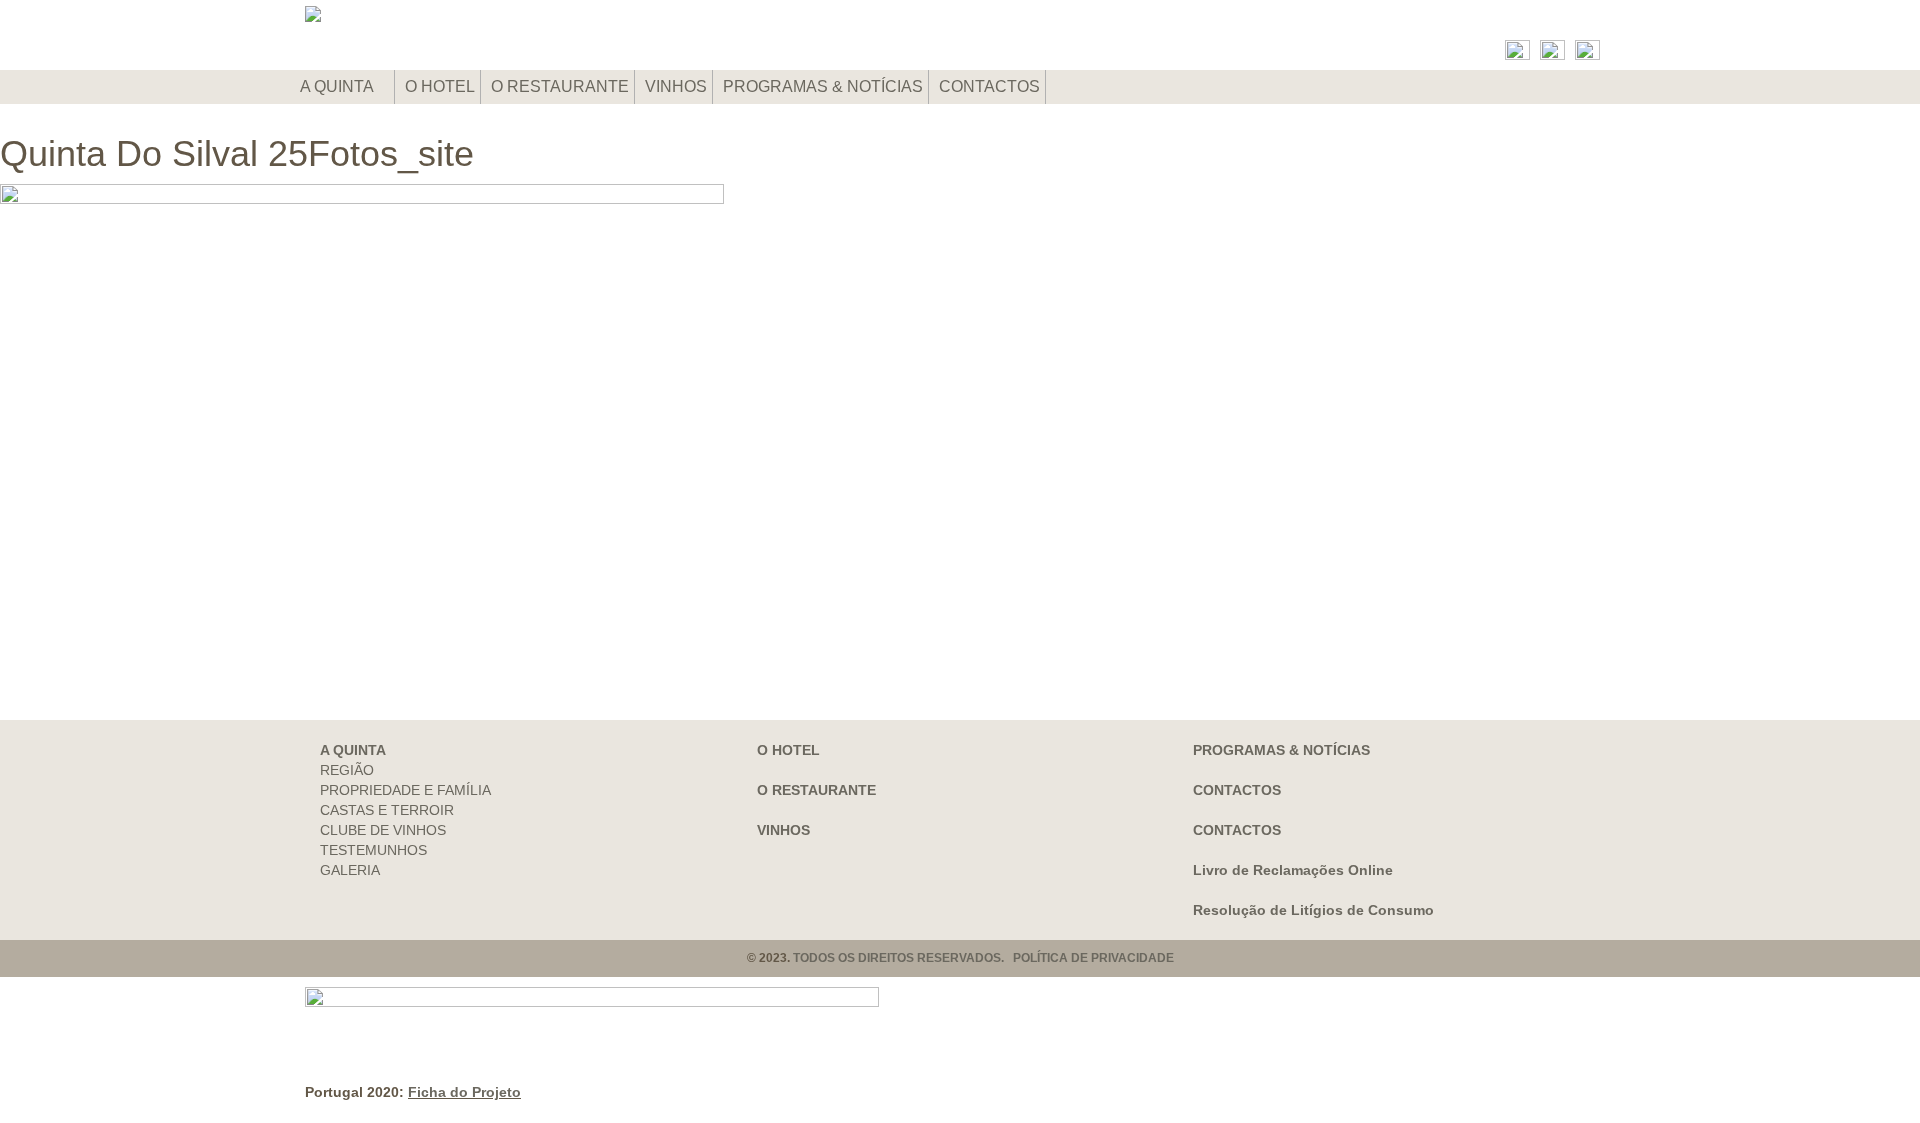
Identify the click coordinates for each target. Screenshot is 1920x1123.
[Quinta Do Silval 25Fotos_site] (960, 422)
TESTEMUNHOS (373, 850)
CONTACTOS (989, 86)
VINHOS (676, 86)
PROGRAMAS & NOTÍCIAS (823, 86)
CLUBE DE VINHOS (383, 830)
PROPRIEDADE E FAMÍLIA (405, 790)
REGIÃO (347, 770)
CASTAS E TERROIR (387, 810)
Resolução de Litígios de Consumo (1313, 910)
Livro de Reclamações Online (1293, 870)
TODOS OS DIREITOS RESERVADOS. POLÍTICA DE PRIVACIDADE (983, 958)
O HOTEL (440, 86)
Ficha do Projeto (464, 1092)
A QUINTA (338, 86)
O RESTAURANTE (560, 86)
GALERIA (350, 870)
